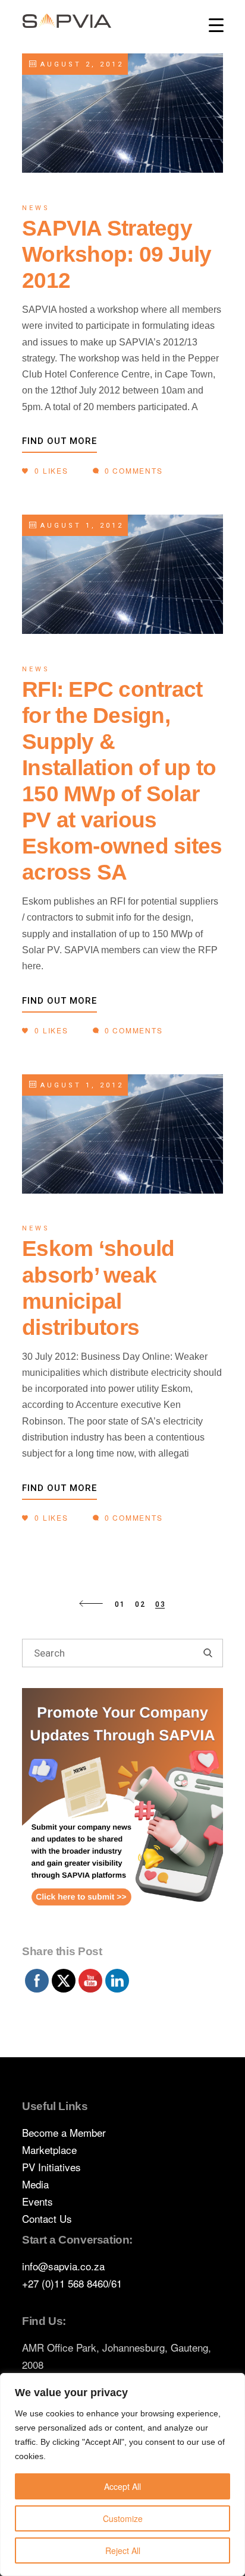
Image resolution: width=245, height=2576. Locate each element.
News (36, 208)
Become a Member (64, 2132)
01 (120, 1604)
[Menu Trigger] (216, 25)
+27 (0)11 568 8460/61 (72, 2283)
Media (35, 2184)
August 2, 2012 (80, 64)
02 (140, 1604)
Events (37, 2201)
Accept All (122, 2486)
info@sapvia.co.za (63, 2266)
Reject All (123, 2550)
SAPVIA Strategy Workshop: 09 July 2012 (117, 254)
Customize (123, 2518)
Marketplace (49, 2150)
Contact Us (47, 2218)
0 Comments (132, 470)
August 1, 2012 (80, 526)
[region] (122, 2475)
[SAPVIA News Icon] (122, 1813)
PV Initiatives (51, 2167)
